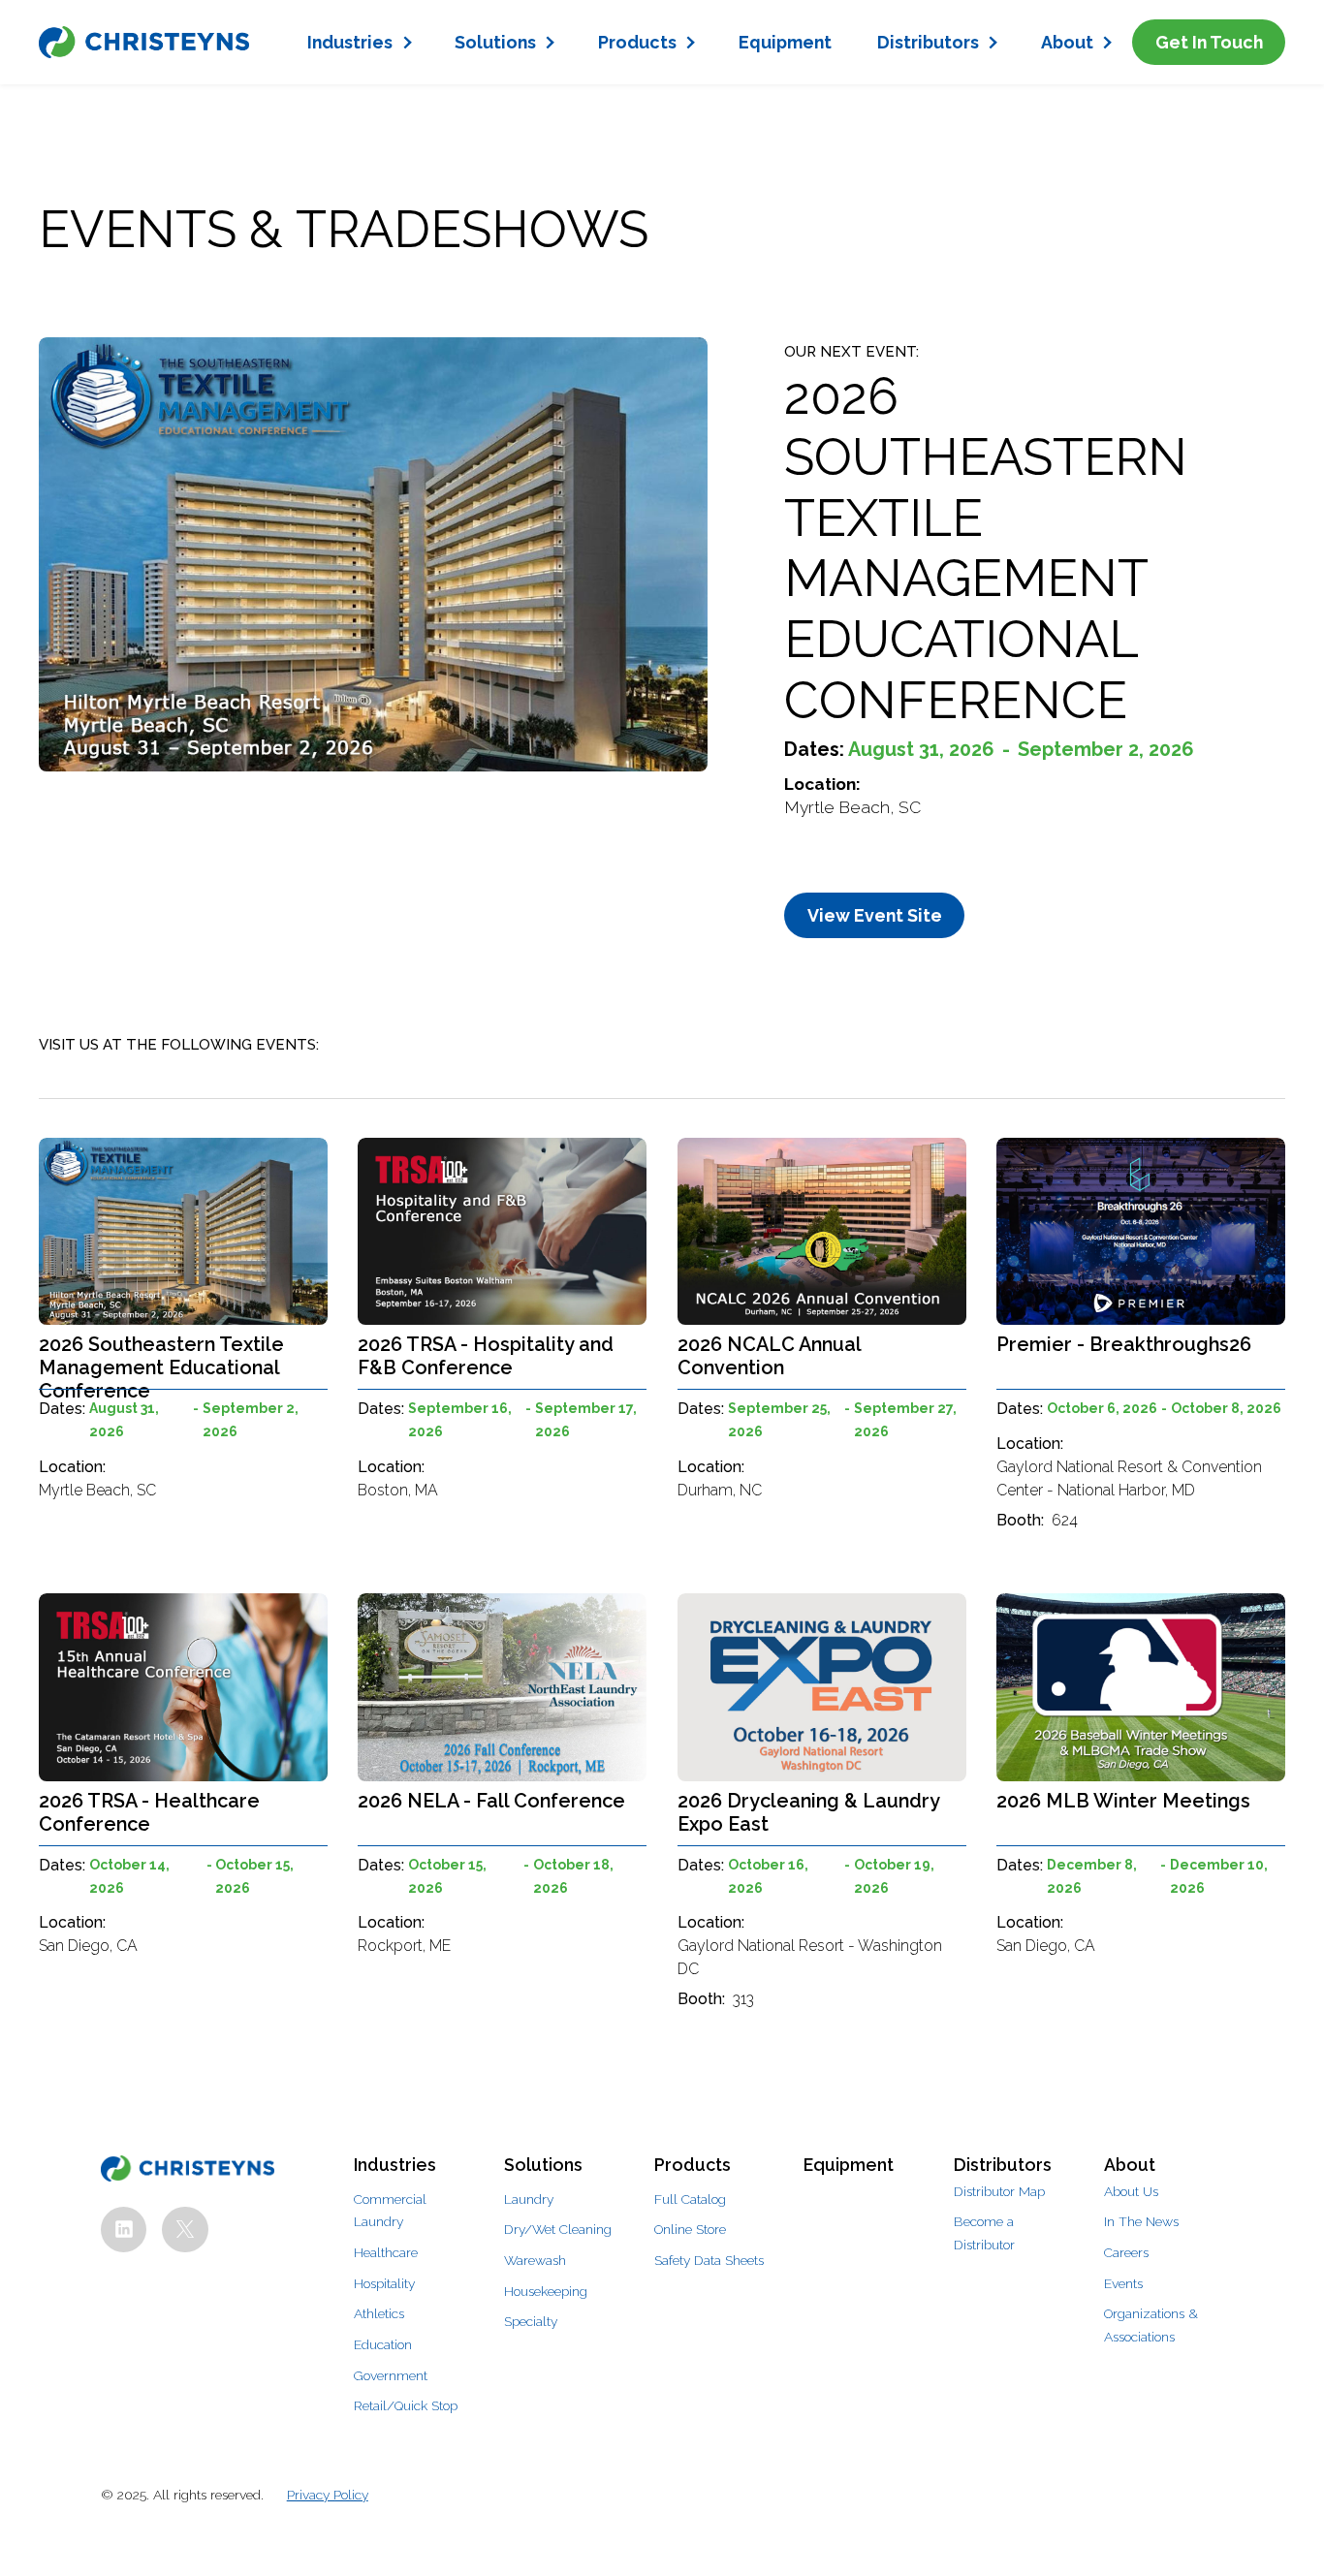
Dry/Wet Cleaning (558, 2229)
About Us (1131, 2191)
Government (391, 2375)
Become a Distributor (984, 2233)
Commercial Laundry (390, 2211)
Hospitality (384, 2283)
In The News (1141, 2221)
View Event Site (875, 915)
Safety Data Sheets (709, 2260)
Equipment (785, 42)
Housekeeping (546, 2291)
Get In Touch (1209, 42)
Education (383, 2344)
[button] (359, 42)
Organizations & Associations (1151, 2325)
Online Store (690, 2229)
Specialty (531, 2321)
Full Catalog (690, 2199)
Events (1123, 2283)
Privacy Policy (328, 2495)
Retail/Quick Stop (406, 2405)
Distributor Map (999, 2191)
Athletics (379, 2313)
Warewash (535, 2260)
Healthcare (386, 2252)
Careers (1126, 2252)
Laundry (529, 2199)
